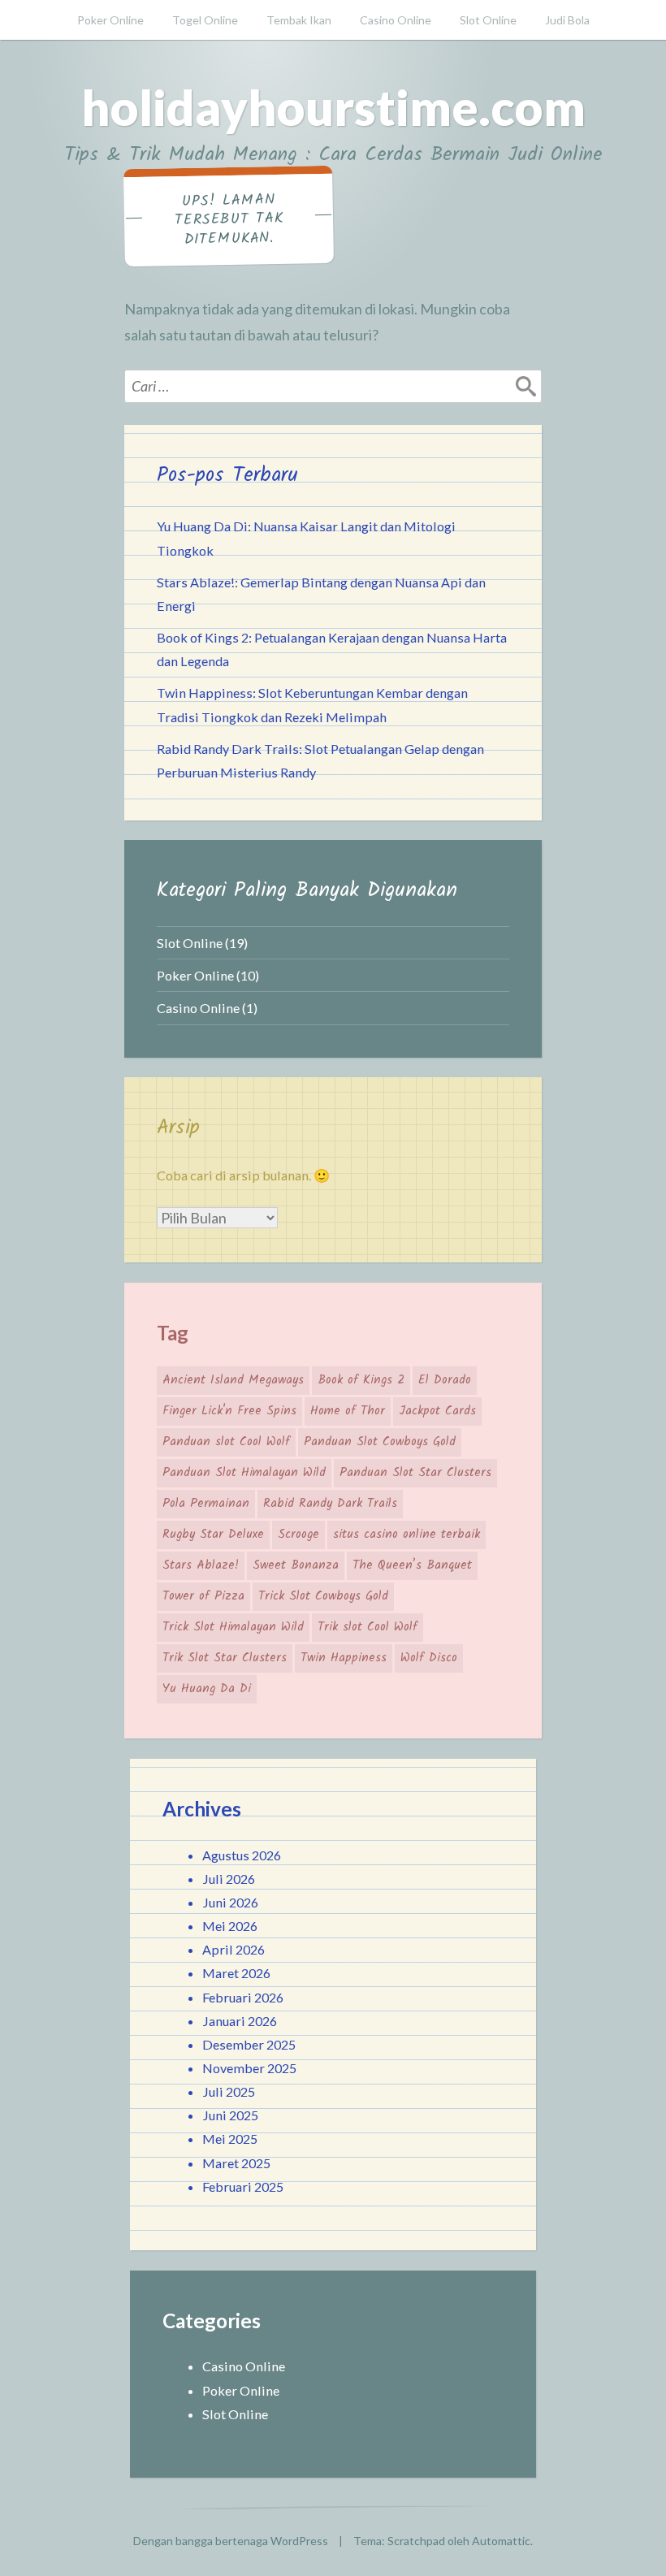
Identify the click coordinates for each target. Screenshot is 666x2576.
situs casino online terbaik (407, 1535)
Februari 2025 (243, 2186)
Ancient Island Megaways (233, 1380)
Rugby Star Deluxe (213, 1535)
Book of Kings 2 (361, 1380)
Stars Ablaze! (201, 1565)
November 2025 (249, 2068)
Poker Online (110, 20)
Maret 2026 (236, 1973)
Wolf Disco (429, 1658)
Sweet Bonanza (296, 1565)
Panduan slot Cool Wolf (226, 1442)
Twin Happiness (344, 1658)
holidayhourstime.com (333, 107)
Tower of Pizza (203, 1596)
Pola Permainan (206, 1504)
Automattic (501, 2541)
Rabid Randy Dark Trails (330, 1504)
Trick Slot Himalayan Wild (233, 1627)
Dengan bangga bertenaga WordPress (231, 2541)
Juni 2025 (230, 2115)
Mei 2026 (230, 1926)
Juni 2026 (230, 1902)
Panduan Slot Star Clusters (415, 1473)
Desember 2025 (249, 2044)
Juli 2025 (229, 2091)
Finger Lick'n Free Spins (229, 1411)
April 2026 (234, 1949)
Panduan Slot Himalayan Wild (244, 1473)
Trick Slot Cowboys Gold (323, 1596)
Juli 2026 (229, 1879)
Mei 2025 (230, 2139)
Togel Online (205, 20)
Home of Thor (348, 1411)
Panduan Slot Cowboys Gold (380, 1442)
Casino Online (396, 20)
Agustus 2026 (242, 1855)
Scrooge (298, 1535)
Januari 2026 (240, 2021)
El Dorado (445, 1380)
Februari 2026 (243, 1997)
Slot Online (488, 20)
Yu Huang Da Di (207, 1689)
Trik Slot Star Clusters (225, 1658)
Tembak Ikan (299, 20)
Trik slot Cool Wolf (368, 1627)
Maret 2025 (236, 2163)
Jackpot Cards (437, 1411)
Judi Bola (567, 20)
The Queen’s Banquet (412, 1565)
